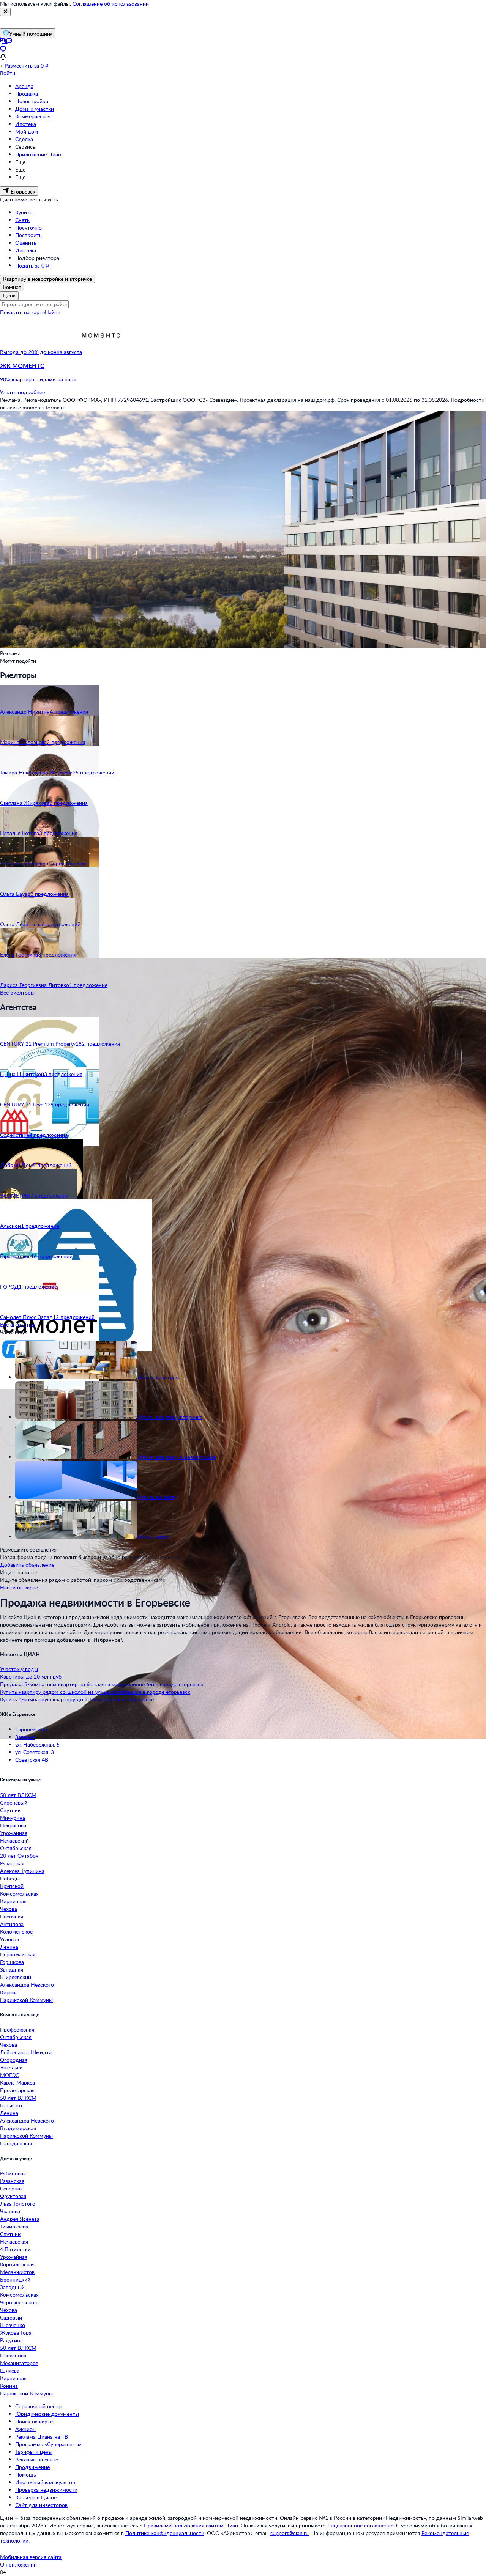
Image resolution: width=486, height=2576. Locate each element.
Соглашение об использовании (111, 4)
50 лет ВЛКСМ (18, 1795)
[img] (101, 352)
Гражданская (16, 2143)
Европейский (31, 1729)
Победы (10, 1878)
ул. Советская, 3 (35, 1752)
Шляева (10, 2371)
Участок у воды (19, 1669)
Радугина (11, 2340)
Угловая (9, 1939)
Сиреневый (14, 1803)
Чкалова (10, 2211)
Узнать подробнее (22, 392)
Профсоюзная (17, 2029)
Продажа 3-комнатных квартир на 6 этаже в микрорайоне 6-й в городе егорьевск (102, 1684)
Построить (28, 235)
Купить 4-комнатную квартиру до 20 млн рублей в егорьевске (77, 1699)
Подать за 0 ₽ (32, 265)
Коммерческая (33, 116)
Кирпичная (13, 1901)
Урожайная (14, 1833)
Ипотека (26, 124)
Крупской (12, 1886)
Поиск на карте (34, 2421)
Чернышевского (20, 2302)
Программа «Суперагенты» (48, 2444)
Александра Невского (27, 1985)
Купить (24, 212)
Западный (12, 2287)
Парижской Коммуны (26, 2000)
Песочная (12, 1916)
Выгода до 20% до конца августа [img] (41, 352)
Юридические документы (47, 2414)
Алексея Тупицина (22, 1871)
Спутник (10, 1810)
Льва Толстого (18, 2204)
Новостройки (32, 101)
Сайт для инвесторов (41, 2505)
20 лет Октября (19, 1856)
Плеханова (13, 2355)
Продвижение (32, 2467)
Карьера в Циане (36, 2497)
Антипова (12, 1924)
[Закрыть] (5, 12)
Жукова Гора (16, 2333)
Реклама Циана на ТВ (42, 2437)
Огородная (14, 2060)
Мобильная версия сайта (31, 2557)
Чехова (9, 1909)
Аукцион (25, 2429)
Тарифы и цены (34, 2452)
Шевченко (13, 2325)
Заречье (25, 1737)
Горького (11, 2105)
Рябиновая (13, 2173)
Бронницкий (15, 2279)
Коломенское (16, 1932)
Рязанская (12, 1863)
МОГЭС (9, 2075)
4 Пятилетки (15, 2249)
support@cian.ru (290, 2533)
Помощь (26, 2475)
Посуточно (28, 227)
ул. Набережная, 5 (37, 1744)
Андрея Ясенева (20, 2219)
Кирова (9, 1992)
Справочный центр (38, 2406)
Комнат (12, 287)
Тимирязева (14, 2226)
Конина (9, 2386)
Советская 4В (32, 1760)
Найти (53, 312)
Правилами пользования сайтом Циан (191, 2525)
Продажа (27, 94)
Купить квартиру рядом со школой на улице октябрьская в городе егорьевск (95, 1692)
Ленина (9, 1947)
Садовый (11, 2317)
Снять (22, 220)
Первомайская (18, 1954)
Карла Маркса (17, 2083)
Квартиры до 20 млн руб (31, 1677)
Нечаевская (14, 2242)
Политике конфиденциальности (165, 2533)
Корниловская (17, 2264)
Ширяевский (16, 1977)
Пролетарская (17, 2090)
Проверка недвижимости (46, 2490)
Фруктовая (13, 2196)
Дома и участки (35, 109)
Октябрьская (16, 1848)
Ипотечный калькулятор (45, 2482)
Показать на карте (22, 312)
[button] (243, 373)
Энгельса (11, 2067)
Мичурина (13, 1818)
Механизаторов (19, 2363)
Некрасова (13, 1825)
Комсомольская (19, 1894)
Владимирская (18, 2128)
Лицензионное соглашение (360, 2525)
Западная (12, 1969)
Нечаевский (14, 1840)
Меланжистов (17, 2272)
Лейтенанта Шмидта (26, 2052)
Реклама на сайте (37, 2459)
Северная (11, 2188)
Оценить (26, 243)
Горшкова (12, 1962)
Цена (9, 295)
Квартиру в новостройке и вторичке (47, 279)
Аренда (24, 86)
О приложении (18, 2564)
